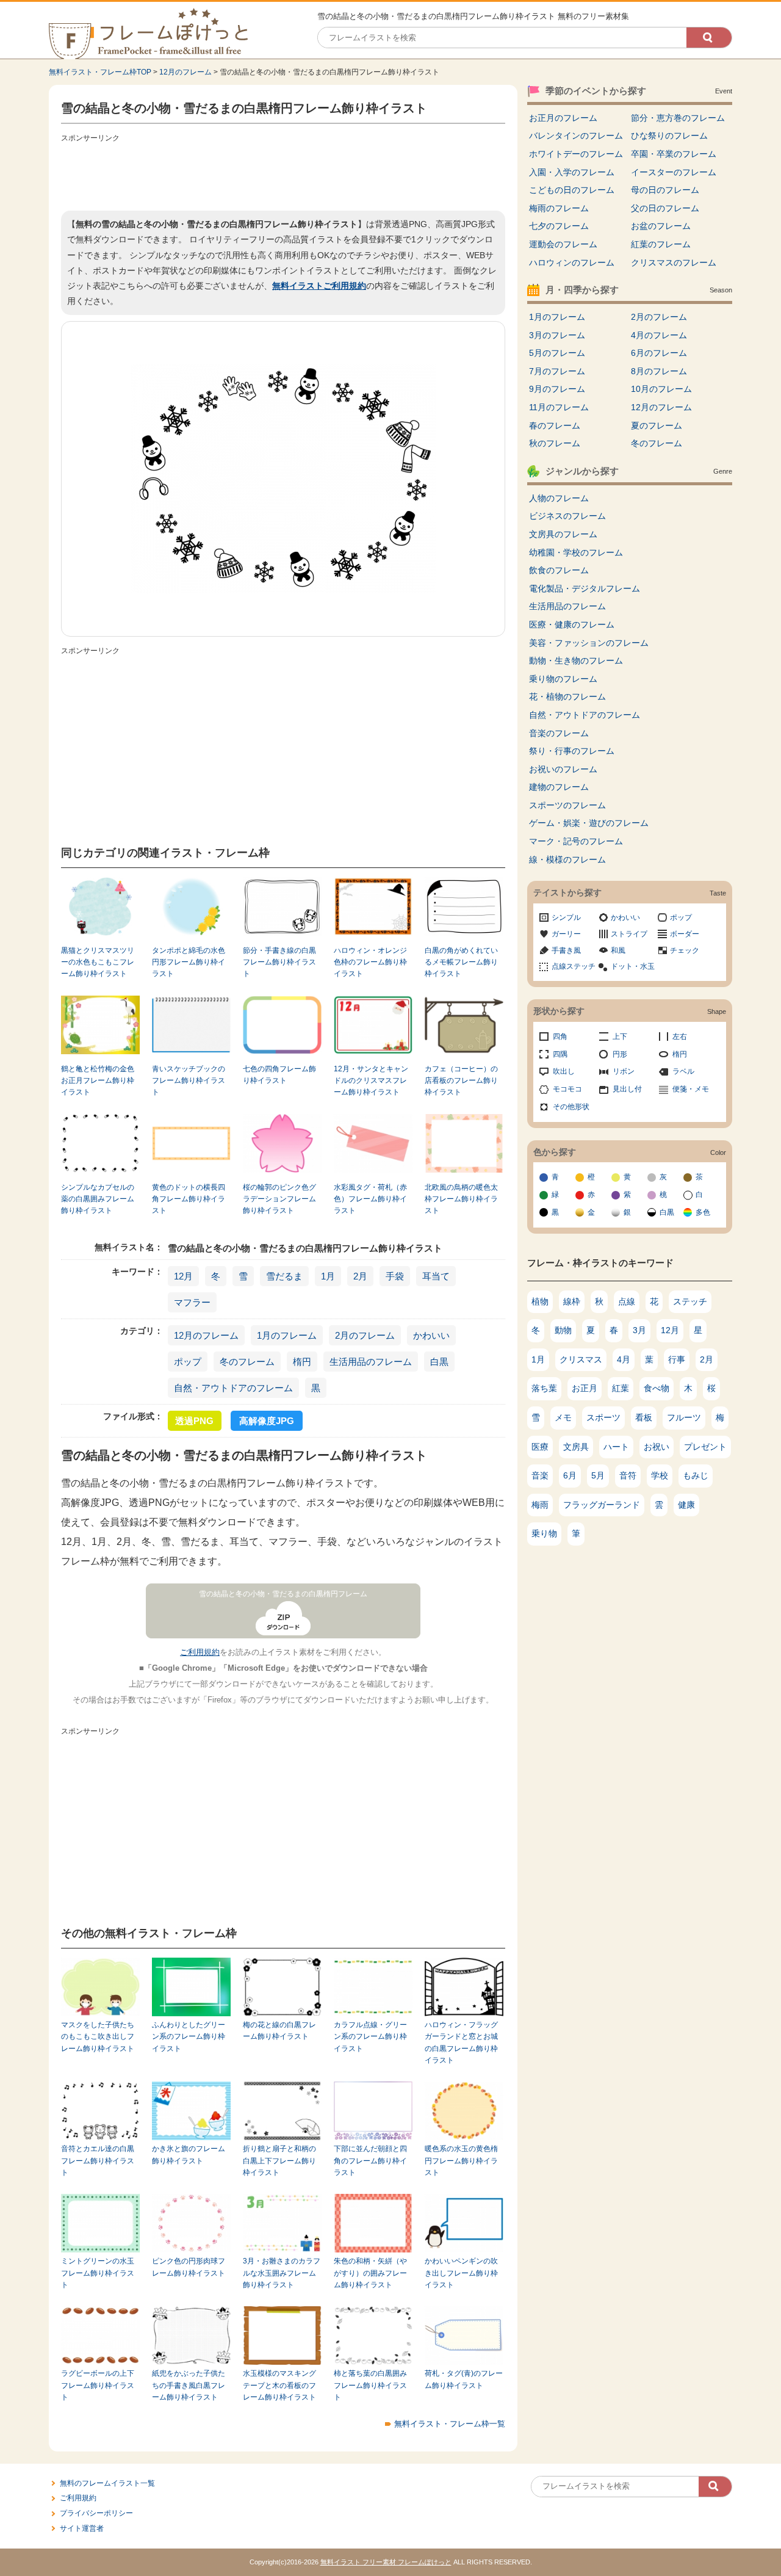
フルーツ (684, 1417)
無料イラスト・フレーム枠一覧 (450, 2424)
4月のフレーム (659, 335)
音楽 (540, 1475)
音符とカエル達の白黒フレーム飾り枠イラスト (98, 2161)
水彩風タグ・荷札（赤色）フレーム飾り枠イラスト (370, 1199)
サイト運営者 (82, 2528)
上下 (620, 1037)
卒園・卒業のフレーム (674, 154)
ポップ (188, 1362)
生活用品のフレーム (371, 1362)
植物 (540, 1301)
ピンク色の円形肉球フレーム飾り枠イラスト (189, 2267)
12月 (183, 1276)
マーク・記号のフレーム (576, 841)
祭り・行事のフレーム (572, 751)
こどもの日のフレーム (572, 190)
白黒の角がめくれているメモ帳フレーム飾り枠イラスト (461, 962)
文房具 (576, 1447)
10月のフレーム (661, 389)
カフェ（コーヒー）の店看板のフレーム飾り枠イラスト (461, 1081)
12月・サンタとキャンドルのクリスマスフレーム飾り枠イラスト (371, 1081)
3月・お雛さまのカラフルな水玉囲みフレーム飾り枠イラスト (282, 2273)
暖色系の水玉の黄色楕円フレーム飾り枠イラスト (461, 2161)
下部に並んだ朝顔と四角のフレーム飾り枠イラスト (370, 2161)
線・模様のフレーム (567, 859)
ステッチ (690, 1301)
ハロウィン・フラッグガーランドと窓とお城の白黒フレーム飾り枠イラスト (461, 2042)
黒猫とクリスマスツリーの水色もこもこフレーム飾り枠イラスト (98, 962)
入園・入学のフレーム (572, 172)
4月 (624, 1359)
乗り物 (544, 1533)
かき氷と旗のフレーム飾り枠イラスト (189, 2155)
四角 (560, 1037)
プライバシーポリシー (96, 2513)
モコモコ (567, 1089)
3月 (639, 1330)
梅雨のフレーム (559, 208)
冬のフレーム (247, 1362)
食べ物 (657, 1388)
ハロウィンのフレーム (572, 262)
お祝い (657, 1447)
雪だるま (284, 1276)
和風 (618, 950)
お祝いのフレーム (563, 769)
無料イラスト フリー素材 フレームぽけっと (386, 2562)
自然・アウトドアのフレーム (233, 1388)
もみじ (696, 1475)
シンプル (566, 917)
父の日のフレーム (665, 208)
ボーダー (685, 934)
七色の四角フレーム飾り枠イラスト (279, 1075)
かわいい (431, 1335)
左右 (680, 1037)
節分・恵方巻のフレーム (678, 118)
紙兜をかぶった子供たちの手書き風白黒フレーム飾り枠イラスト (189, 2385)
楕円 (302, 1362)
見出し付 (627, 1089)
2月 (360, 1276)
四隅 (560, 1054)
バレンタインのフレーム (576, 136)
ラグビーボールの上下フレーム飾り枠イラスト (98, 2385)
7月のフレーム (557, 371)
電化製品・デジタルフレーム (585, 588)
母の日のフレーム (665, 190)
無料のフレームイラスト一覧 (107, 2483)
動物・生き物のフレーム (576, 660)
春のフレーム (555, 425)
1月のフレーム (287, 1335)
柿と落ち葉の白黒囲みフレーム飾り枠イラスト (370, 2385)
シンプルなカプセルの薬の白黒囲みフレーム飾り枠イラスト (98, 1199)
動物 (563, 1330)
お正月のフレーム (563, 118)
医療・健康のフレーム (572, 624)
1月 (328, 1276)
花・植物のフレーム (567, 696)
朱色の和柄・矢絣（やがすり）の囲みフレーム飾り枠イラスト (370, 2273)
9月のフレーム (557, 389)
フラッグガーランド (602, 1505)
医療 (540, 1447)
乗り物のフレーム (563, 679)
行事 (677, 1359)
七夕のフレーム (559, 226)
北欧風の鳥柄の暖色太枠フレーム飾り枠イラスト (461, 1199)
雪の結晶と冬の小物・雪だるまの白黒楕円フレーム (283, 1594)
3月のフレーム (557, 335)
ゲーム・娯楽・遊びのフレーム (589, 823)
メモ (563, 1417)
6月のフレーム (659, 353)
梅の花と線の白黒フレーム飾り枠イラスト (279, 2031)
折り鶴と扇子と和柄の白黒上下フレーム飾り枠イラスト (279, 2161)
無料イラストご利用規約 (319, 286)
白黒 (439, 1362)
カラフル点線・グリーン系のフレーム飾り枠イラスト (370, 2037)
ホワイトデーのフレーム (576, 154)
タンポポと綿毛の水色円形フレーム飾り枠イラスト (189, 962)
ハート (616, 1447)
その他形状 (571, 1107)
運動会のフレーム (563, 244)
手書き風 (566, 950)
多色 (703, 1212)
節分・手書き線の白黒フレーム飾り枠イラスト (279, 962)
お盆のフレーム (661, 226)
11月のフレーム (559, 407)
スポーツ (603, 1417)
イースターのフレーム (674, 172)
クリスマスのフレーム (674, 262)
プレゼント (705, 1447)
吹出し (564, 1071)
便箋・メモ (691, 1089)
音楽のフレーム (559, 733)
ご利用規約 (200, 1652)
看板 (644, 1417)
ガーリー (566, 934)
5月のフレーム (557, 353)
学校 (660, 1475)
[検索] (709, 38)
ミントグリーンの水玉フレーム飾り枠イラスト (98, 2273)
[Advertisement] (283, 174)
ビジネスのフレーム (567, 516)
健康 (686, 1505)
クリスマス (581, 1359)
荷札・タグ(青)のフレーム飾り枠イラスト (464, 2379)
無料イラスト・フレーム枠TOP (100, 72)
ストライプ (629, 934)
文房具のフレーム (563, 534)
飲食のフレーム (559, 570)
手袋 (395, 1276)
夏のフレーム (657, 425)
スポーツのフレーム (567, 805)
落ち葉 (544, 1388)
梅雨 (540, 1505)
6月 (570, 1475)
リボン (624, 1071)
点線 (627, 1301)
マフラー (192, 1302)
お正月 (585, 1388)
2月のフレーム (365, 1335)
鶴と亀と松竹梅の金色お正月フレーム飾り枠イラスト (98, 1081)
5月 (598, 1475)
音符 (628, 1475)
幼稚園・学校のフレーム (576, 552)
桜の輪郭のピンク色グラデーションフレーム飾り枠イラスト (279, 1199)
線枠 (572, 1301)
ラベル (683, 1071)
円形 (620, 1054)
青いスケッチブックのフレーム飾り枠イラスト (189, 1081)
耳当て (436, 1276)
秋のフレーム (555, 443)
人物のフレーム (559, 498)
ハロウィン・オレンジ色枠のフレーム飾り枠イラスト (370, 962)
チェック (685, 950)
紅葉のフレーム (661, 244)
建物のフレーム (559, 787)
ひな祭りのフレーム (669, 136)
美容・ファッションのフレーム (589, 643)
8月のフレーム (659, 371)
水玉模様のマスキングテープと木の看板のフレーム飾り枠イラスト (279, 2385)
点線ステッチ (574, 966)
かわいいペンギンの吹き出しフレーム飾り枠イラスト (461, 2273)
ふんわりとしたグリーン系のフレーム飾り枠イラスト (189, 2037)
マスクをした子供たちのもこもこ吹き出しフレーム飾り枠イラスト (98, 2037)
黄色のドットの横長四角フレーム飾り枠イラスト (189, 1199)
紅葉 (621, 1388)
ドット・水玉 (633, 966)
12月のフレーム (185, 72)
